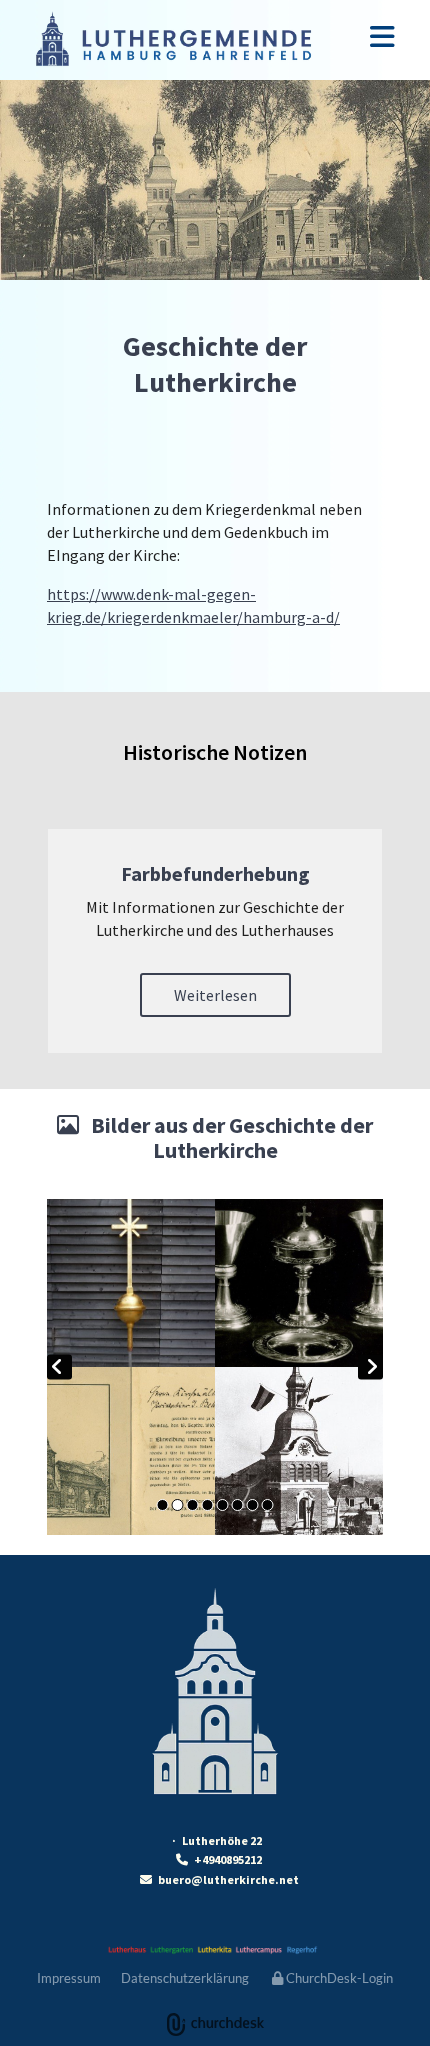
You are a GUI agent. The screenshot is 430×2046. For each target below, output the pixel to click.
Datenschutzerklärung (185, 1978)
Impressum (69, 1978)
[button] (215, 995)
